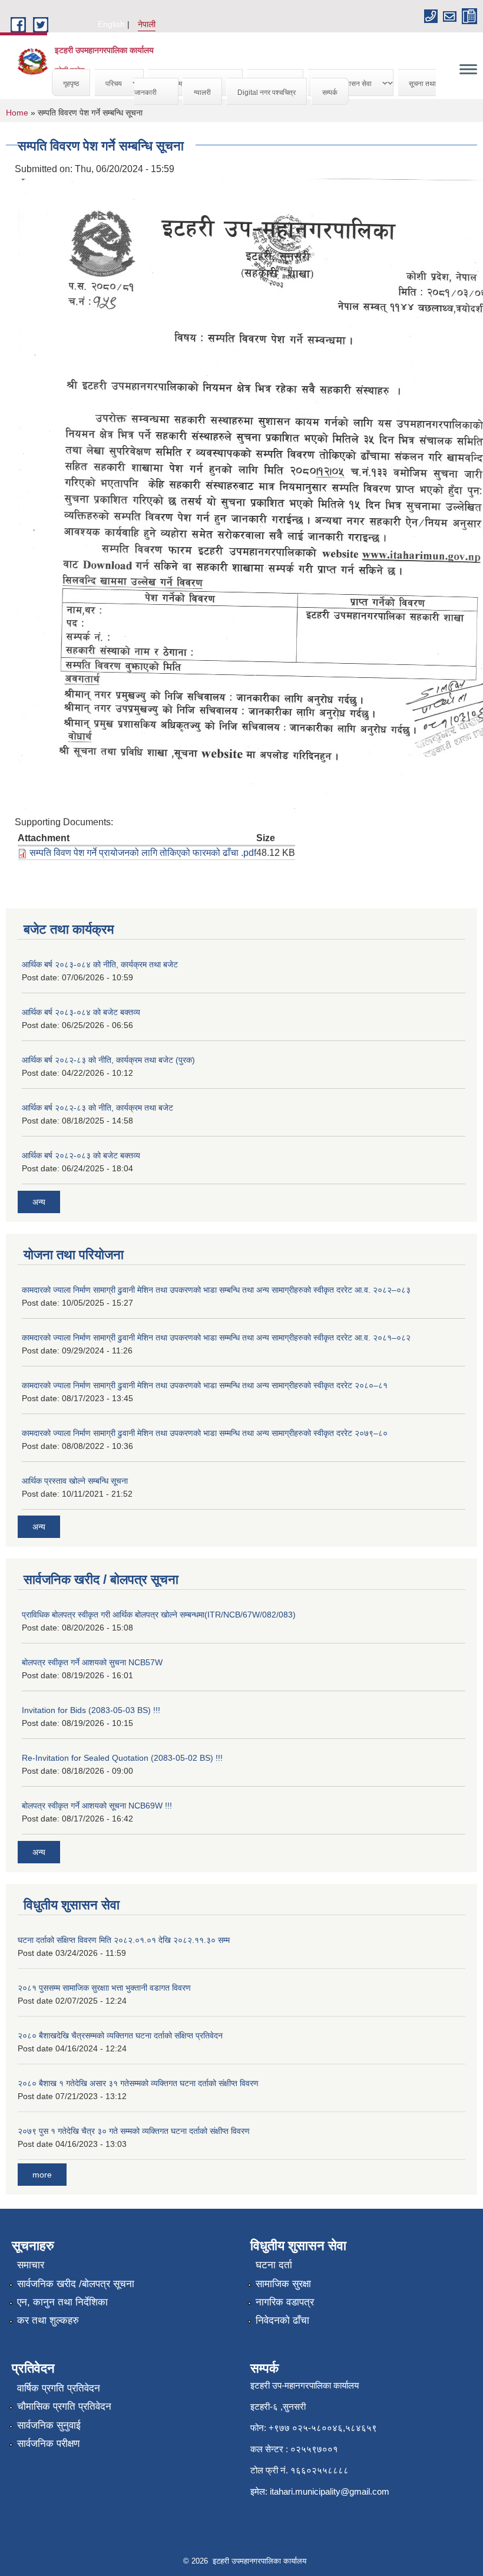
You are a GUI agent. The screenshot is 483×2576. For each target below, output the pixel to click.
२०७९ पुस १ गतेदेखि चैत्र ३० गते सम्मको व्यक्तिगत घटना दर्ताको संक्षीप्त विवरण (134, 2131)
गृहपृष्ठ (71, 83)
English (111, 24)
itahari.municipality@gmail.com (330, 2491)
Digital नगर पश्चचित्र (267, 92)
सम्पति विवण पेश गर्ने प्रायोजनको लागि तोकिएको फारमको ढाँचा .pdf (143, 853)
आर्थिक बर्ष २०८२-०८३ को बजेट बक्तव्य (81, 1155)
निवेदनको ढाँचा (282, 2320)
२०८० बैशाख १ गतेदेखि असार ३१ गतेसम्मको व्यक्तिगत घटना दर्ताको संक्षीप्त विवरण (138, 2083)
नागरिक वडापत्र (285, 2302)
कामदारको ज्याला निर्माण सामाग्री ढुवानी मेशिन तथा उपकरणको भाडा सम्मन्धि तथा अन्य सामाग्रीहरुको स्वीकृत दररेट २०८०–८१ (205, 1385)
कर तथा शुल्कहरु (48, 2320)
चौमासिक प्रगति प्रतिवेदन (64, 2407)
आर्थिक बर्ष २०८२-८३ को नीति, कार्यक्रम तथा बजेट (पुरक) (108, 1060)
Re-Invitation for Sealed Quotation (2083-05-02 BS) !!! (122, 1758)
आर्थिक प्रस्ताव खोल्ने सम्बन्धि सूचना (75, 1481)
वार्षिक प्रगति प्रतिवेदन (59, 2388)
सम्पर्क (330, 92)
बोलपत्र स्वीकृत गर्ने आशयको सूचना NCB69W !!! (97, 1806)
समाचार (31, 2265)
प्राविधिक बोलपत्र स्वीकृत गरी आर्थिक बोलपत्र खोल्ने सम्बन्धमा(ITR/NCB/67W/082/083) (159, 1615)
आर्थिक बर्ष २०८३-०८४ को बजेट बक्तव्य (81, 1012)
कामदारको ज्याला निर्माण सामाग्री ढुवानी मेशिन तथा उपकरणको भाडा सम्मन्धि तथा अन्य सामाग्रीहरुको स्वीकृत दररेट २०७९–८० (205, 1433)
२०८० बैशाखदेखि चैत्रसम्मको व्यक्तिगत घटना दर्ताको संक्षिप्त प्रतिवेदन (120, 2035)
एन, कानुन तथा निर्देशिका (62, 2302)
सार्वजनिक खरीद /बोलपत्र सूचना (76, 2284)
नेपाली (147, 24)
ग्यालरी (202, 92)
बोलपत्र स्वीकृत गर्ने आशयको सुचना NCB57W (92, 1662)
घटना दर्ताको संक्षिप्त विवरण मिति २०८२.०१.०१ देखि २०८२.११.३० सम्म (124, 1940)
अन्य (39, 1202)
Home (17, 113)
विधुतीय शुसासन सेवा (340, 83)
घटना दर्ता (274, 2265)
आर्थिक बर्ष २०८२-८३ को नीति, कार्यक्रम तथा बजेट (97, 1108)
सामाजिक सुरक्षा (283, 2284)
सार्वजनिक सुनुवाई (49, 2425)
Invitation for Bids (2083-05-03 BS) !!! (91, 1710)
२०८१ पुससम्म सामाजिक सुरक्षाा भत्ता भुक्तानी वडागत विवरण (104, 1988)
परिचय (108, 83)
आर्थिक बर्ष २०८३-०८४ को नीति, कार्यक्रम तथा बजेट (100, 964)
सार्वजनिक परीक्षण (48, 2444)
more (42, 2175)
